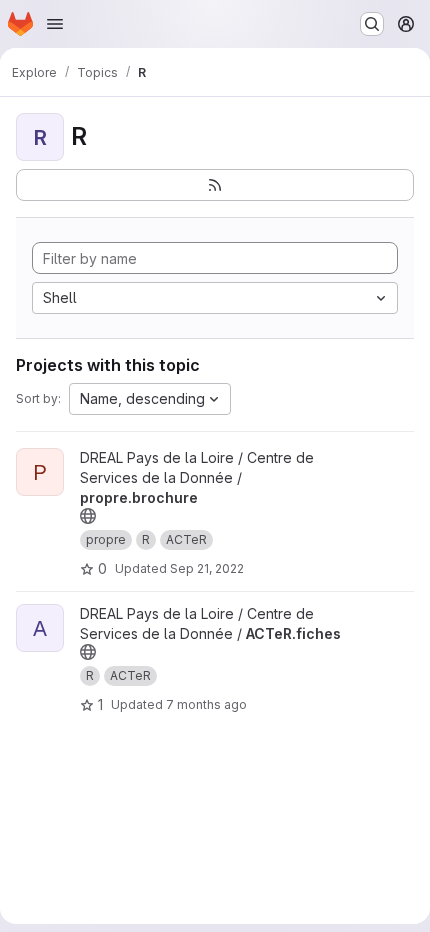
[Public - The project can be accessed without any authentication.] (88, 516)
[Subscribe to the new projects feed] (215, 185)
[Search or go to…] (372, 24)
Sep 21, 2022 (207, 568)
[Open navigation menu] (55, 24)
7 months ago (206, 704)
